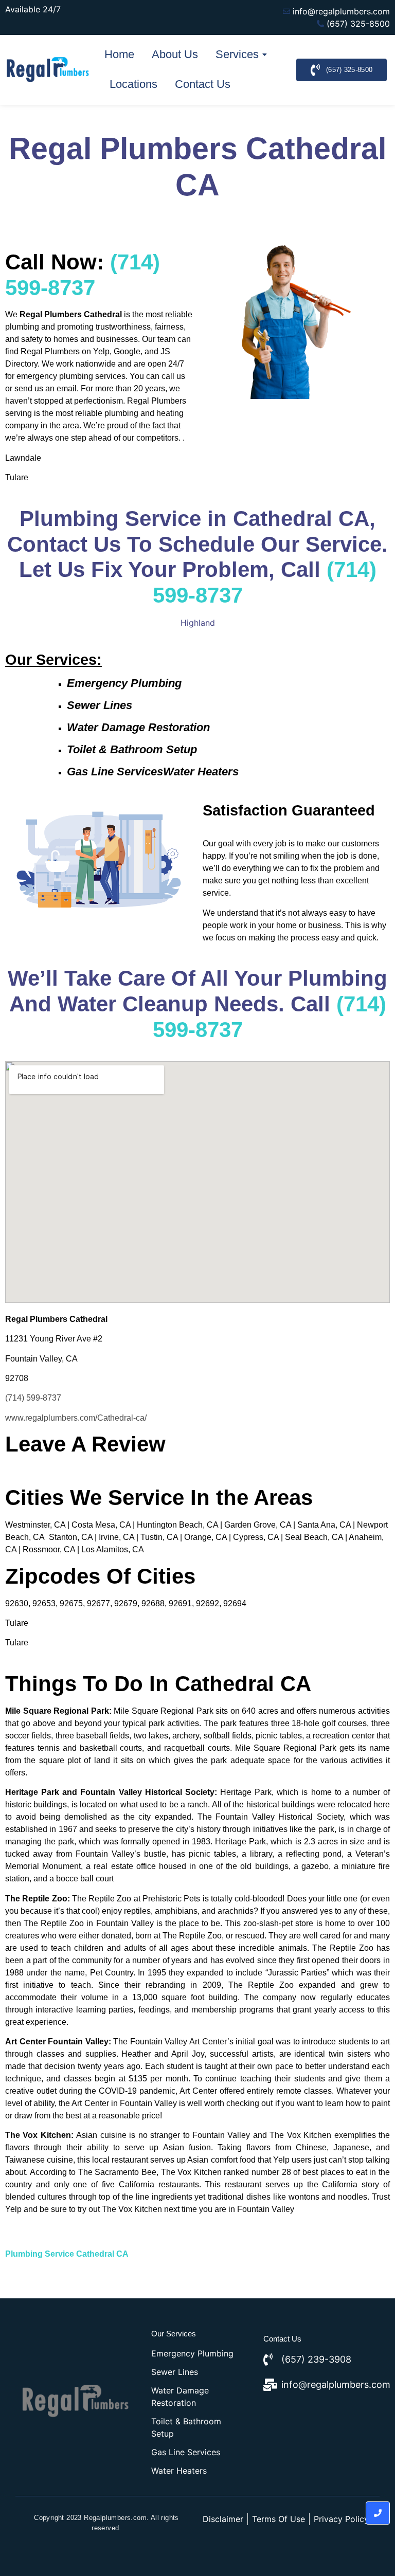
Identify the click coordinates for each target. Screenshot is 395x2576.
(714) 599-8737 (33, 1398)
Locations (133, 84)
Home (119, 54)
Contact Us (203, 84)
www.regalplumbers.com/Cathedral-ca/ (76, 1418)
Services (237, 54)
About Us (175, 54)
